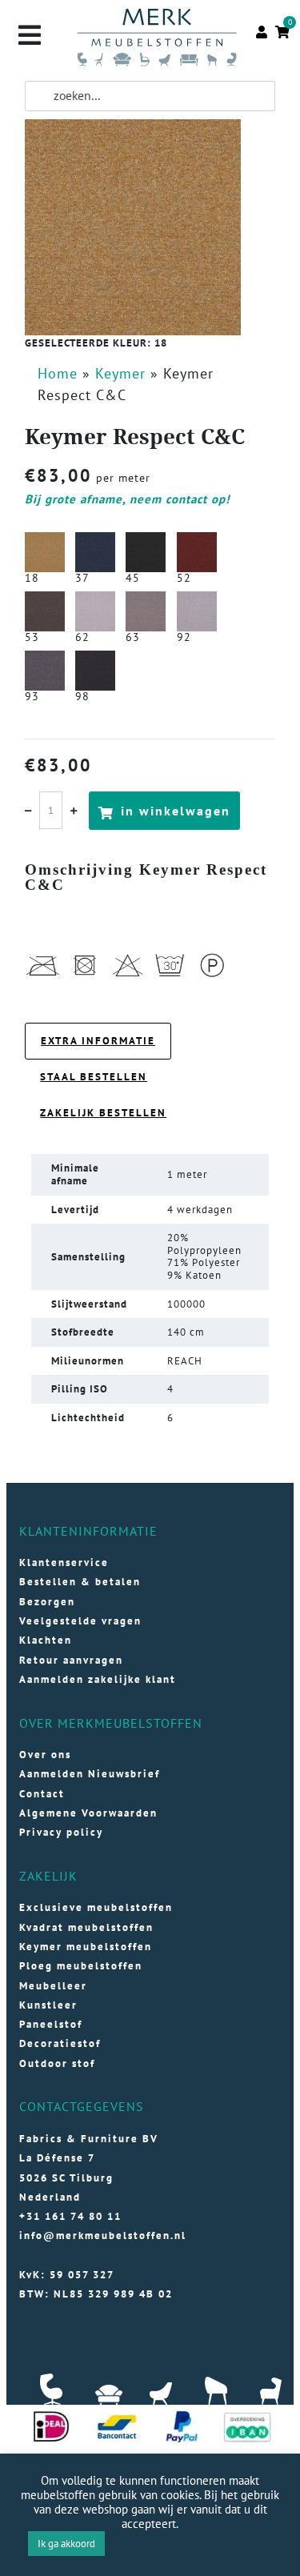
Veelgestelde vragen (80, 1621)
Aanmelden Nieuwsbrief (90, 1774)
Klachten (46, 1640)
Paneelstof (51, 2024)
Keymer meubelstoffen (86, 1947)
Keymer (120, 373)
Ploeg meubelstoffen (81, 1966)
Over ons (45, 1755)
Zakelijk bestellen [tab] (103, 1113)
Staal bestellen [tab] (94, 1077)
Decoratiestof (60, 2043)
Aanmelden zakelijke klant (98, 1679)
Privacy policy (61, 1832)
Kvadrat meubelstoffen (86, 1927)
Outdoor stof (57, 2063)
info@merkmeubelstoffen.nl (103, 2235)
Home (58, 373)
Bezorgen (47, 1602)
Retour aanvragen (71, 1660)
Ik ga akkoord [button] (66, 2544)
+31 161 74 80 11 (70, 2216)
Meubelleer (53, 1986)
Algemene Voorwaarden (88, 1813)
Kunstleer (48, 2005)
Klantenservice (64, 1562)
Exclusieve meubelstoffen (96, 1907)
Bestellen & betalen (80, 1582)
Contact (42, 1794)
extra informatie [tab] (98, 1041)
